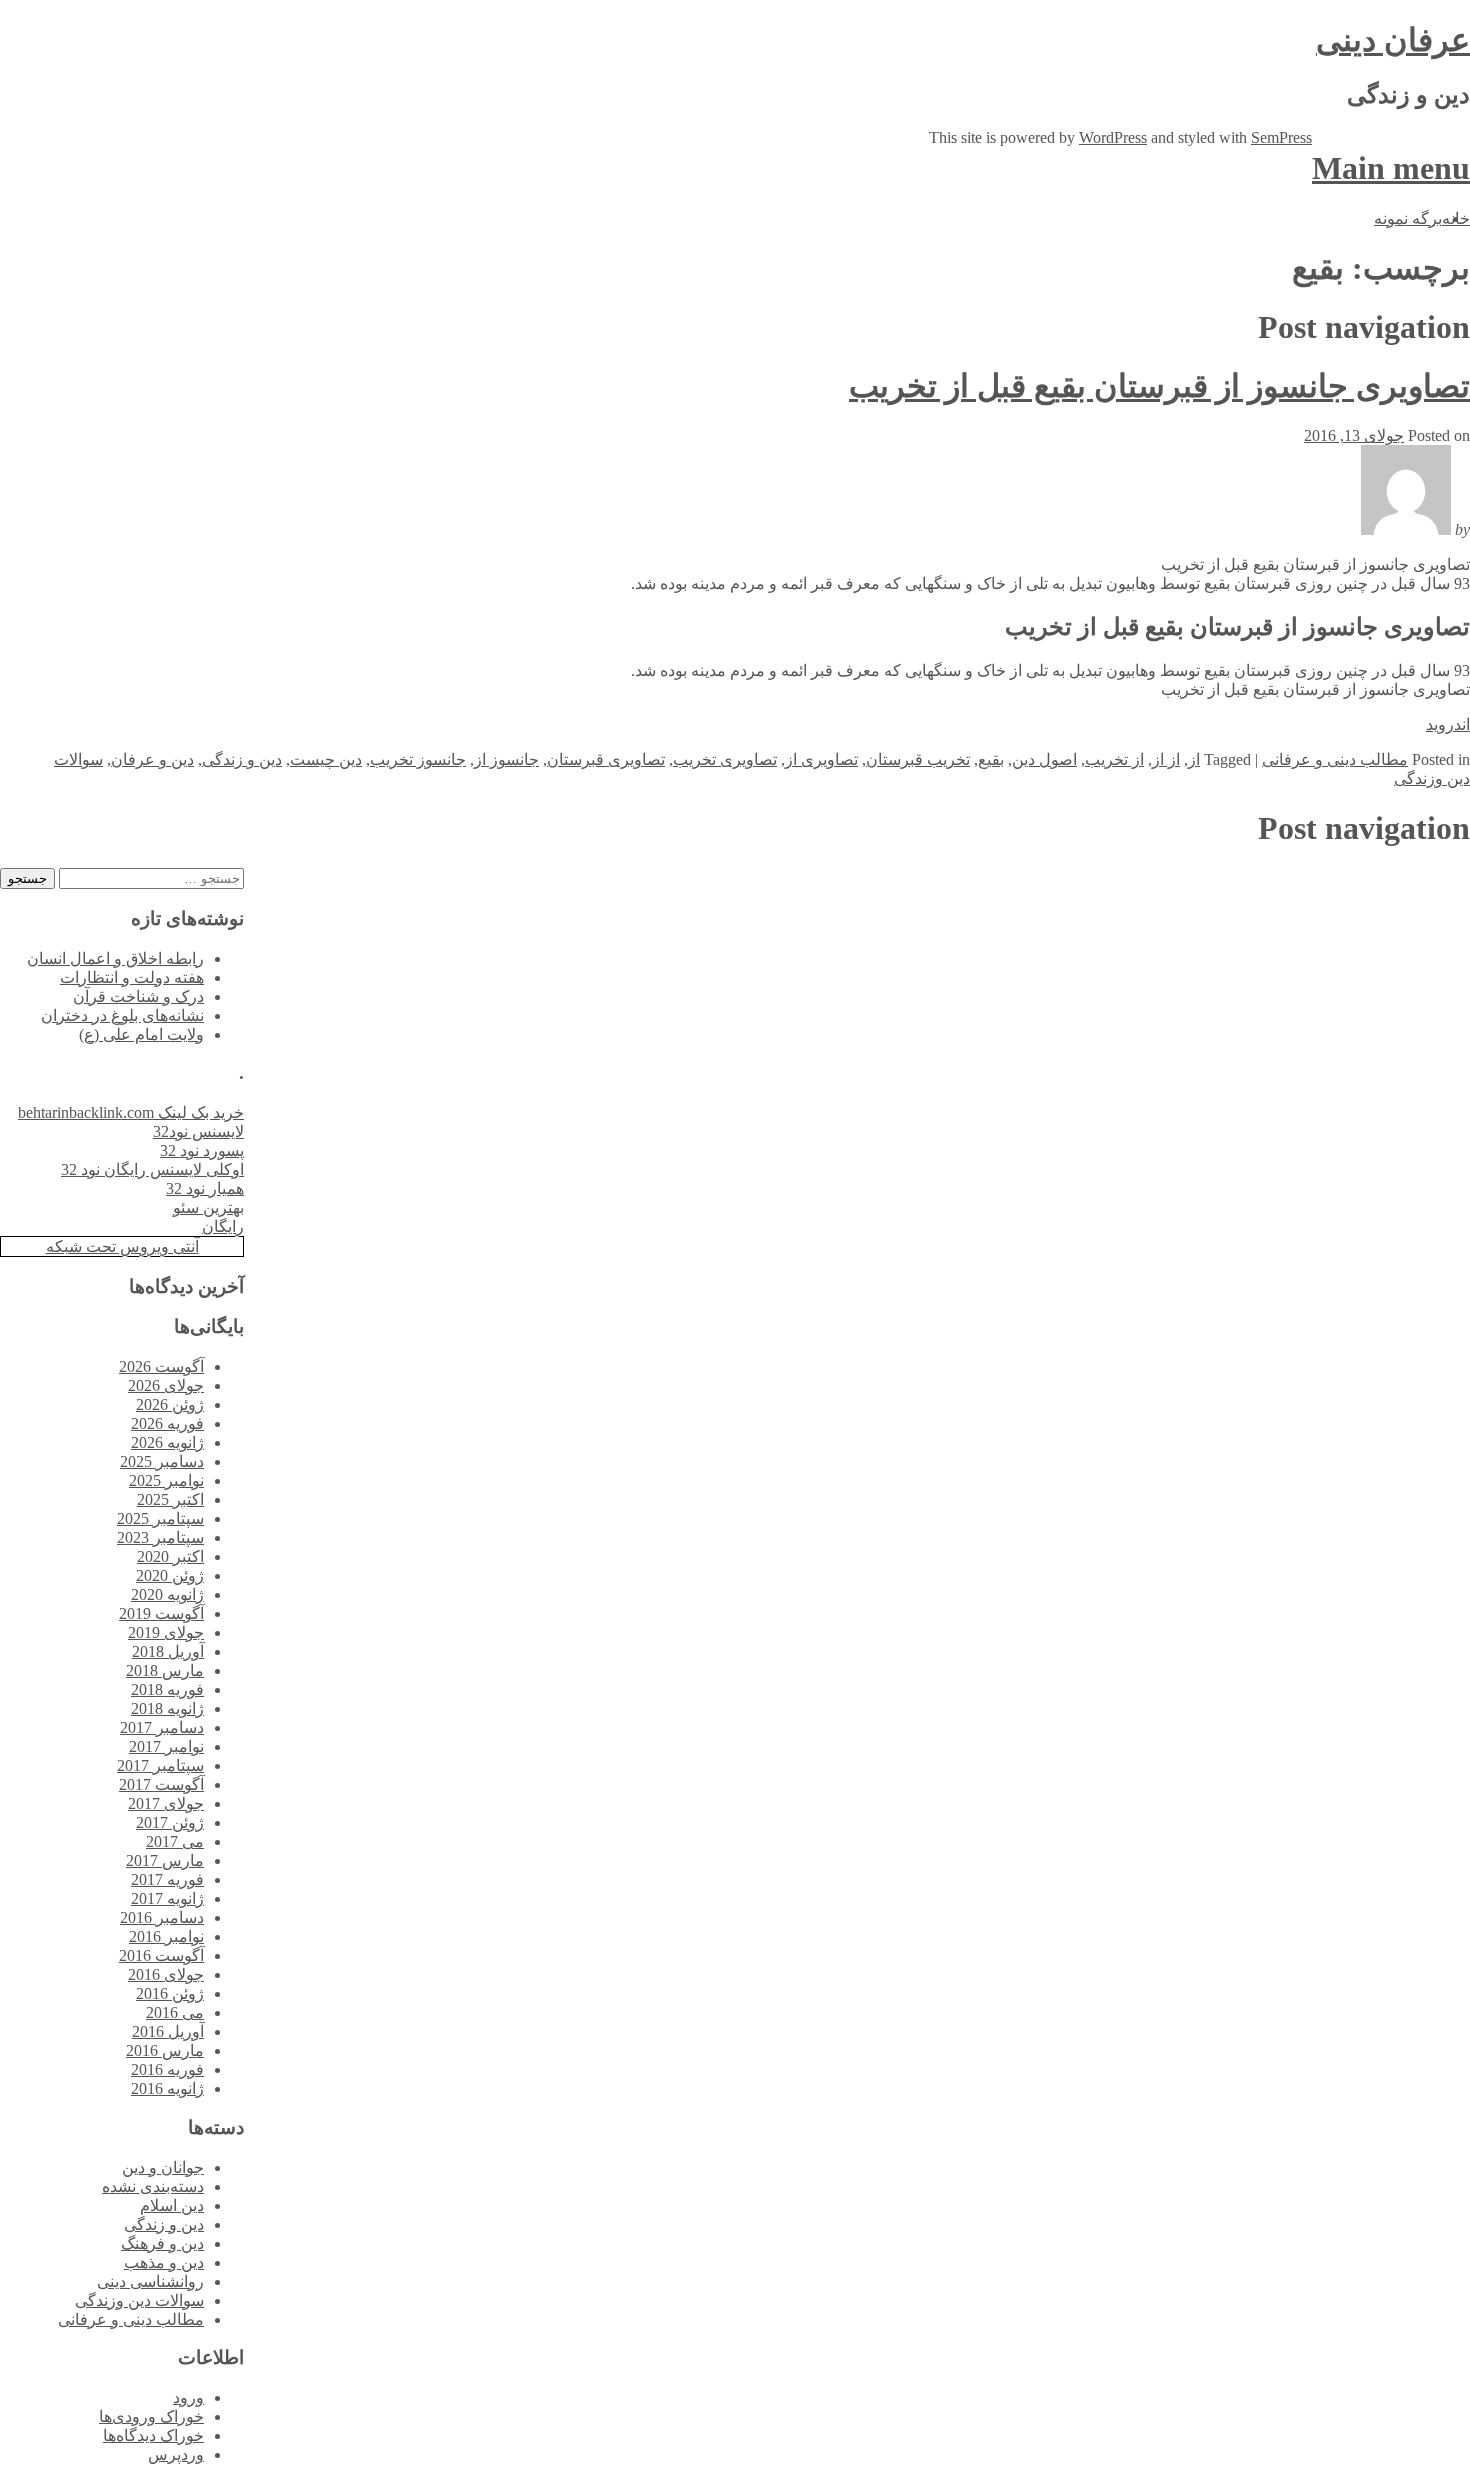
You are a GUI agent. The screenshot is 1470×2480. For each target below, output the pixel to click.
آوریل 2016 (168, 2031)
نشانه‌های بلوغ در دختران (122, 1015)
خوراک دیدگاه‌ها (153, 2435)
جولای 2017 (166, 1803)
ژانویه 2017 (167, 1898)
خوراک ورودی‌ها (151, 2416)
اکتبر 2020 (170, 1556)
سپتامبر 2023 (160, 1537)
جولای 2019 (166, 1632)
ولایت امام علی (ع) (141, 1034)
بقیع (991, 759)
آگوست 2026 (161, 1366)
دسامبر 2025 (162, 1461)
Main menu (1391, 168)
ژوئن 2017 (170, 1822)
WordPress (1113, 137)
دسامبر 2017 (162, 1727)
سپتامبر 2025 (160, 1518)
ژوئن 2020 (170, 1575)
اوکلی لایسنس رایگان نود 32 (152, 1169)
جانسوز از (506, 759)
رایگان (223, 1226)
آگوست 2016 (161, 1955)
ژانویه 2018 (167, 1708)
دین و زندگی (242, 759)
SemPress (1281, 137)
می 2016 (175, 2012)
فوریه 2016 (167, 2069)
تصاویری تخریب (725, 759)
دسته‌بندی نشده (153, 2186)
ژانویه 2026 (167, 1442)
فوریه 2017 (167, 1879)
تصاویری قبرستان (606, 759)
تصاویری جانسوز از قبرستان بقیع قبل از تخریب (1159, 386)
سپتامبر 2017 (160, 1765)
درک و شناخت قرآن (138, 996)
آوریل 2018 (168, 1651)
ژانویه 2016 (167, 2088)
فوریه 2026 (167, 1423)
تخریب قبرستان (918, 759)
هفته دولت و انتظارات (132, 977)
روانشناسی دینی (150, 2281)
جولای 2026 (166, 1385)
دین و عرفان (152, 759)
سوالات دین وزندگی (139, 2300)
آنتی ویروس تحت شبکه (122, 1246)
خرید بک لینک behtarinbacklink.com (131, 1112)
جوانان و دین (163, 2167)
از (1194, 759)
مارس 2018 (165, 1670)
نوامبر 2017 (166, 1746)
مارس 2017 (165, 1860)
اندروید (1448, 724)
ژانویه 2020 (167, 1594)
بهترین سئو (208, 1207)
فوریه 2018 (167, 1689)
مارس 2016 (165, 2050)
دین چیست (326, 759)
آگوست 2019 (161, 1613)
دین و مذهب (164, 2262)
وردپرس (176, 2454)
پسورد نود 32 (202, 1150)
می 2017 (175, 1841)
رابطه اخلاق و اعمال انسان (115, 958)
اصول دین (1044, 759)
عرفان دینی (1393, 40)
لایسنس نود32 (198, 1131)
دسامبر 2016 (162, 1917)
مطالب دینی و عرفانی (1335, 759)
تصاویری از (821, 759)
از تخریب (1114, 759)
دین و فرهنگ (162, 2243)
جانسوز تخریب (418, 759)
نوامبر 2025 (166, 1480)
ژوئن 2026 (170, 1404)
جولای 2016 (166, 1974)
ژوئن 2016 (170, 1993)
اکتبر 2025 (170, 1499)
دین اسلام (172, 2205)
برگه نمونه (1408, 218)
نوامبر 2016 (166, 1936)
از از (1166, 759)
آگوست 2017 (161, 1784)
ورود (188, 2397)
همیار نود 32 (205, 1188)
